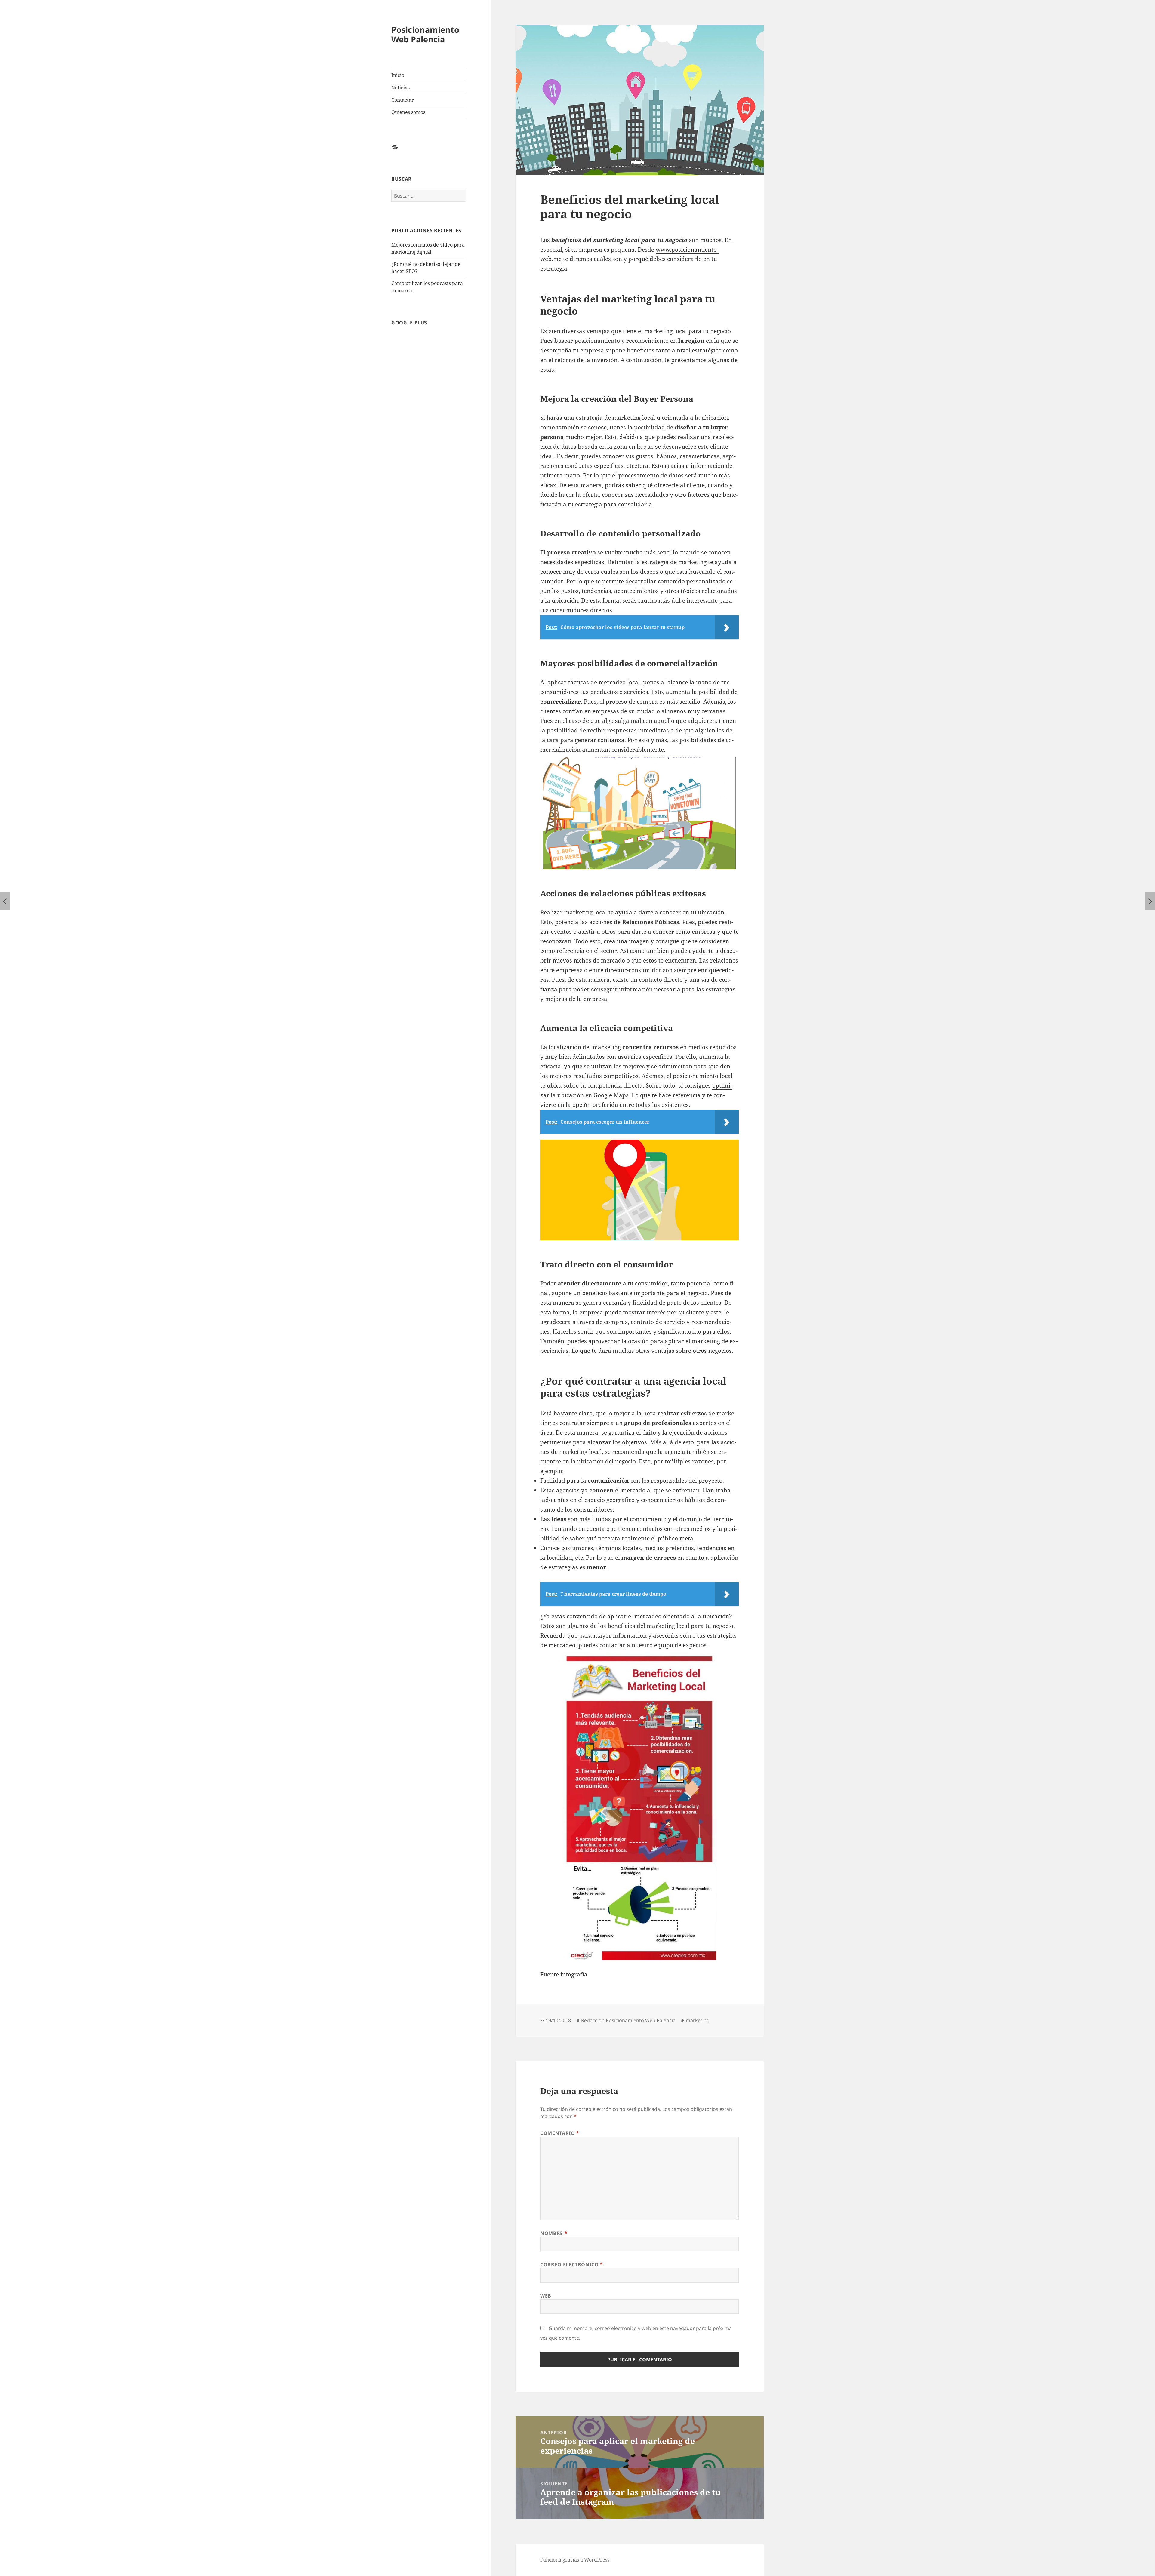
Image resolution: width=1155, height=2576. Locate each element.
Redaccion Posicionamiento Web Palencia (628, 2020)
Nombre (554, 2233)
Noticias (400, 88)
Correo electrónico (572, 2264)
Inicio (398, 75)
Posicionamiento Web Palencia (425, 34)
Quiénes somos (408, 112)
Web (546, 2296)
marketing (698, 2020)
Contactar (403, 100)
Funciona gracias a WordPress (575, 2560)
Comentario (560, 2133)
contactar (612, 1645)
